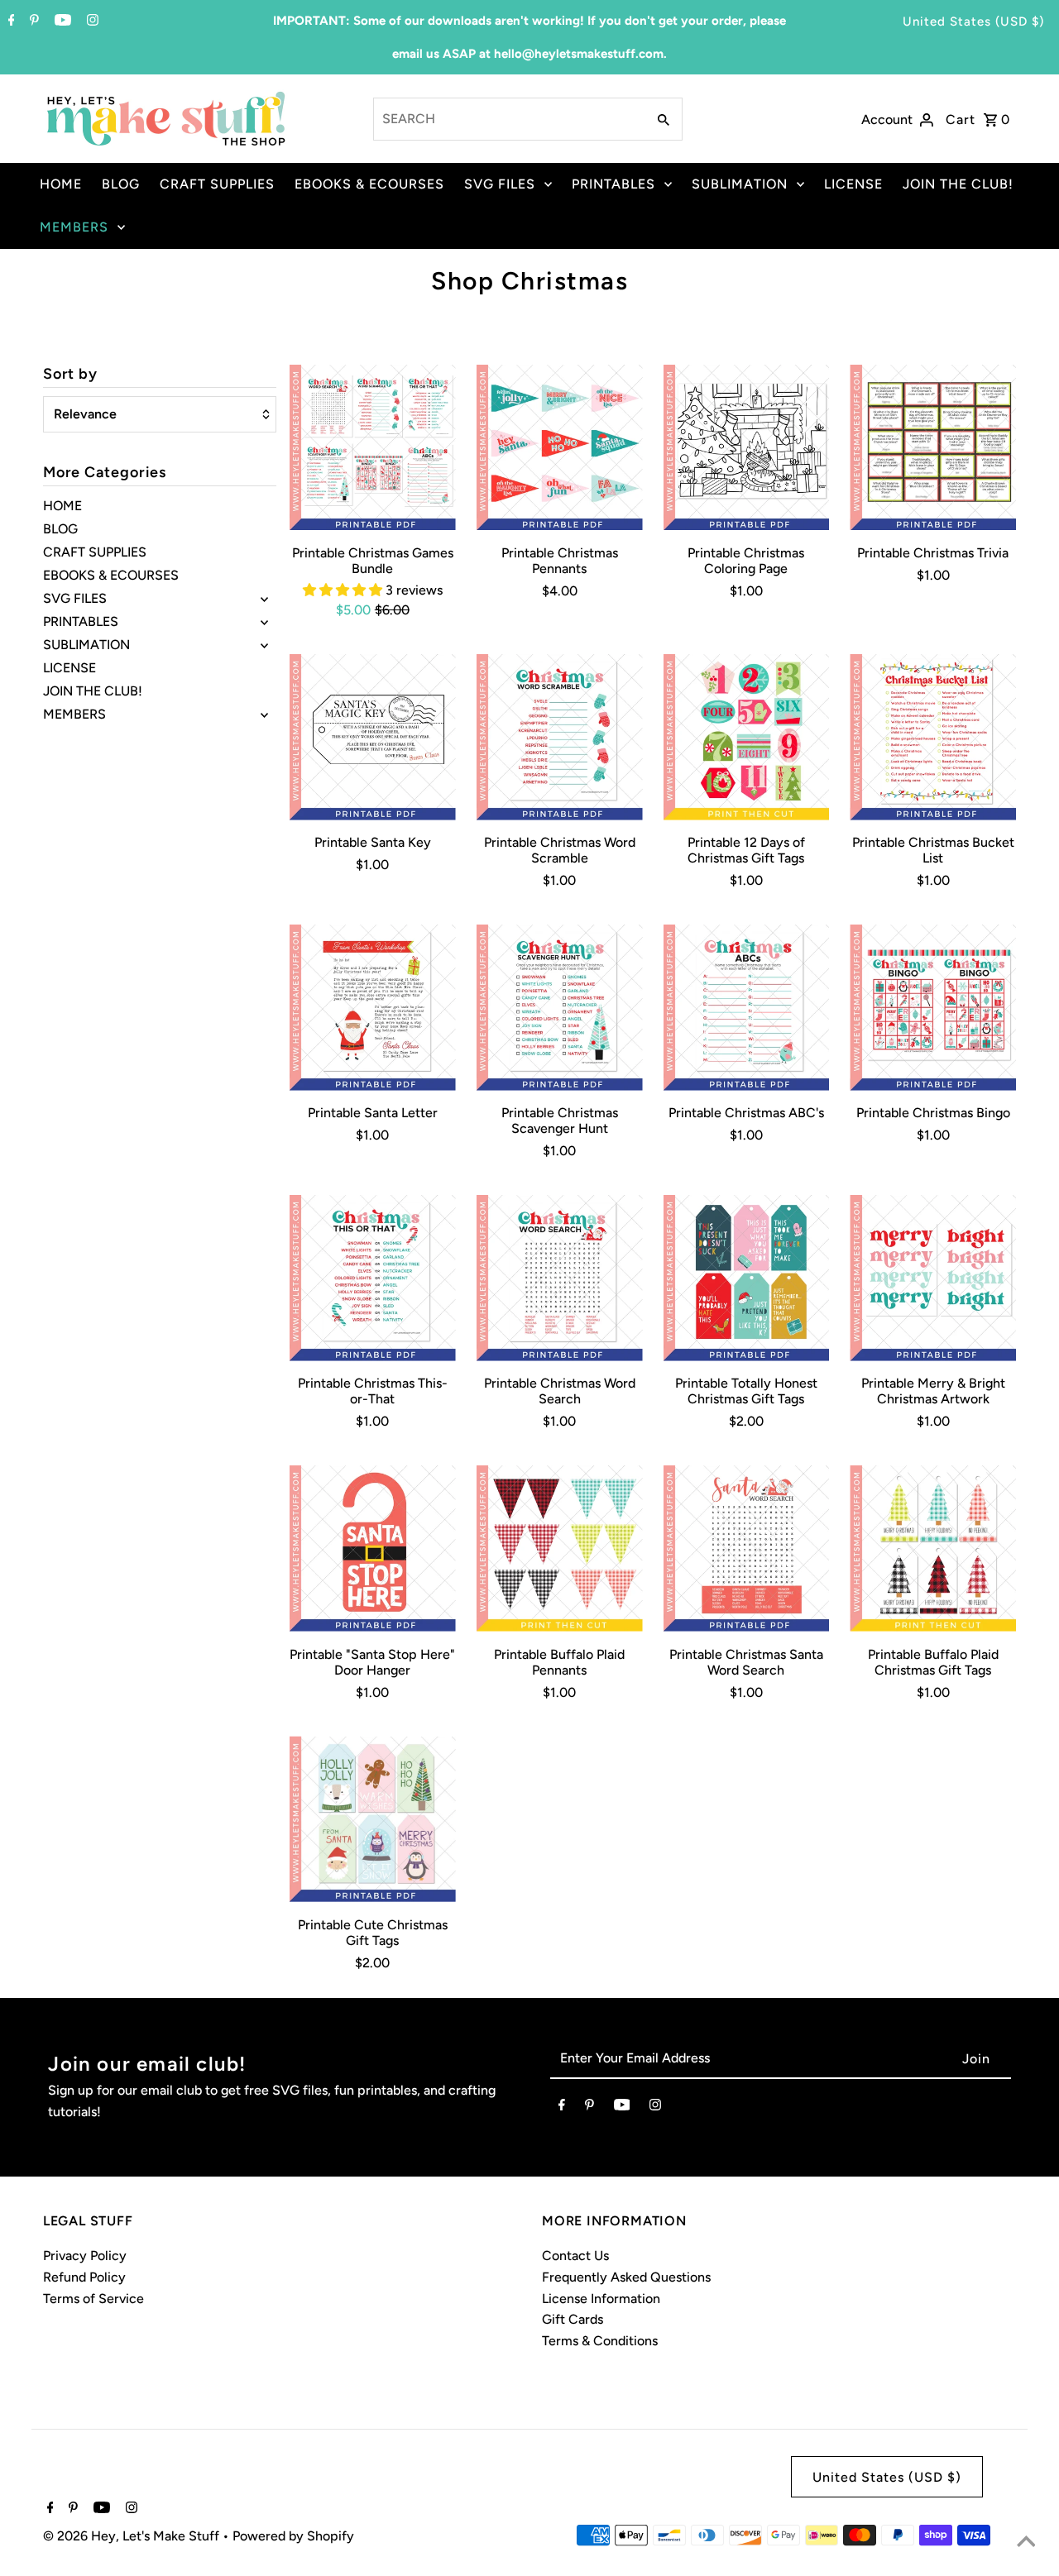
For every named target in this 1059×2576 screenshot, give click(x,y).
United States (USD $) (973, 22)
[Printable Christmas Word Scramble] (560, 737)
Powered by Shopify (293, 2536)
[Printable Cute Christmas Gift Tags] (373, 1819)
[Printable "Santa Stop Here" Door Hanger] (373, 1548)
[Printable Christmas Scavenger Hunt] (560, 1008)
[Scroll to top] (1026, 2543)
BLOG (121, 184)
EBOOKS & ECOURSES (369, 184)
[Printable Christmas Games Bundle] (373, 448)
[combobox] (508, 119)
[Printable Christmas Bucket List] (933, 737)
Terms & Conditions (600, 2341)
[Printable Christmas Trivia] (933, 448)
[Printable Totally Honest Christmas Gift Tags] (747, 1278)
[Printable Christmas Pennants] (560, 448)
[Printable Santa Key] (373, 737)
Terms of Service (93, 2299)
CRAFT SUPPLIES (217, 184)
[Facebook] (10, 22)
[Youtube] (61, 22)
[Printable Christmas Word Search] (560, 1278)
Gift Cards (573, 2319)
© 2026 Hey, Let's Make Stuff (133, 2536)
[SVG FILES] (264, 599)
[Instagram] (91, 22)
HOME (61, 184)
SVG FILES (500, 184)
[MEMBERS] (264, 714)
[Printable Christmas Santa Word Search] (747, 1548)
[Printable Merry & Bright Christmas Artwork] (933, 1278)
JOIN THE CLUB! (958, 184)
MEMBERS (74, 227)
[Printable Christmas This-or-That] (373, 1278)
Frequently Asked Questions (626, 2277)
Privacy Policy (85, 2256)
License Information (601, 2299)
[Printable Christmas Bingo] (933, 1008)
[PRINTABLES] (264, 622)
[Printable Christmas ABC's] (747, 1008)
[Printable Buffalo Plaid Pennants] (560, 1548)
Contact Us (575, 2256)
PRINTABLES (613, 184)
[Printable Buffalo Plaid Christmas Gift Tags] (933, 1548)
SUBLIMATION (740, 184)
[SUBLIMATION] (264, 645)
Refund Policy (84, 2277)
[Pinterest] (32, 22)
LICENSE (853, 184)
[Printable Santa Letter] (373, 1008)
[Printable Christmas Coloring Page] (747, 448)
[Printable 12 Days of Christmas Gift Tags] (747, 737)
